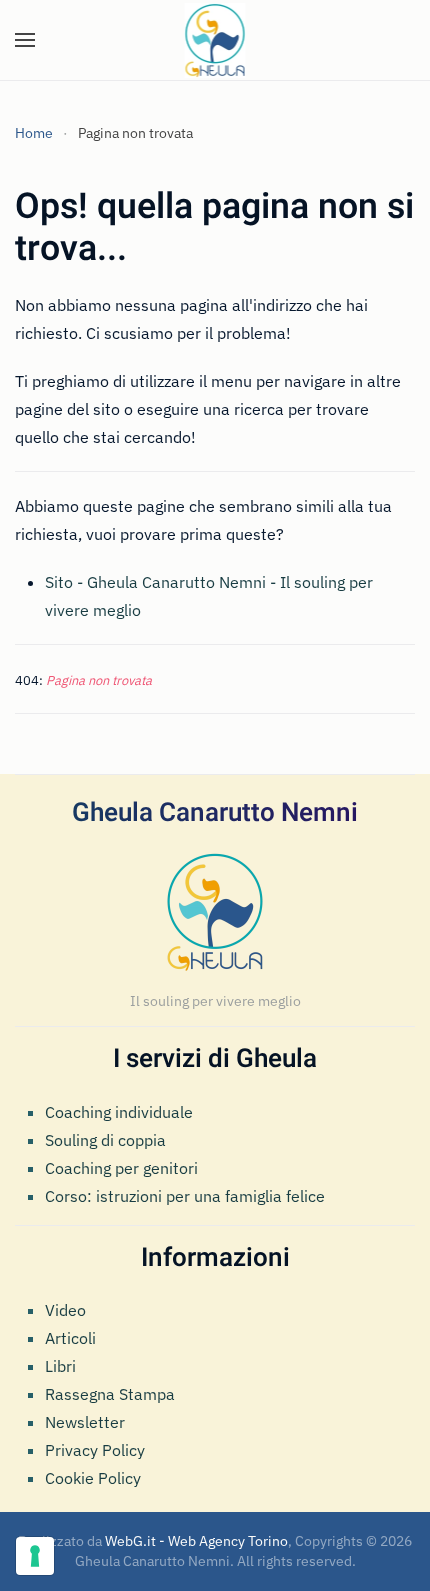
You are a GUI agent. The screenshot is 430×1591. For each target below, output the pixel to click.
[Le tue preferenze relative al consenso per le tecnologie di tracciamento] (35, 1556)
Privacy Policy (95, 1450)
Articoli (70, 1338)
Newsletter (85, 1422)
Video (65, 1310)
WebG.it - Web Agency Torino (196, 1541)
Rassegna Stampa (110, 1394)
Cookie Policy (93, 1478)
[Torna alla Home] (215, 40)
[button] (25, 40)
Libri (60, 1366)
